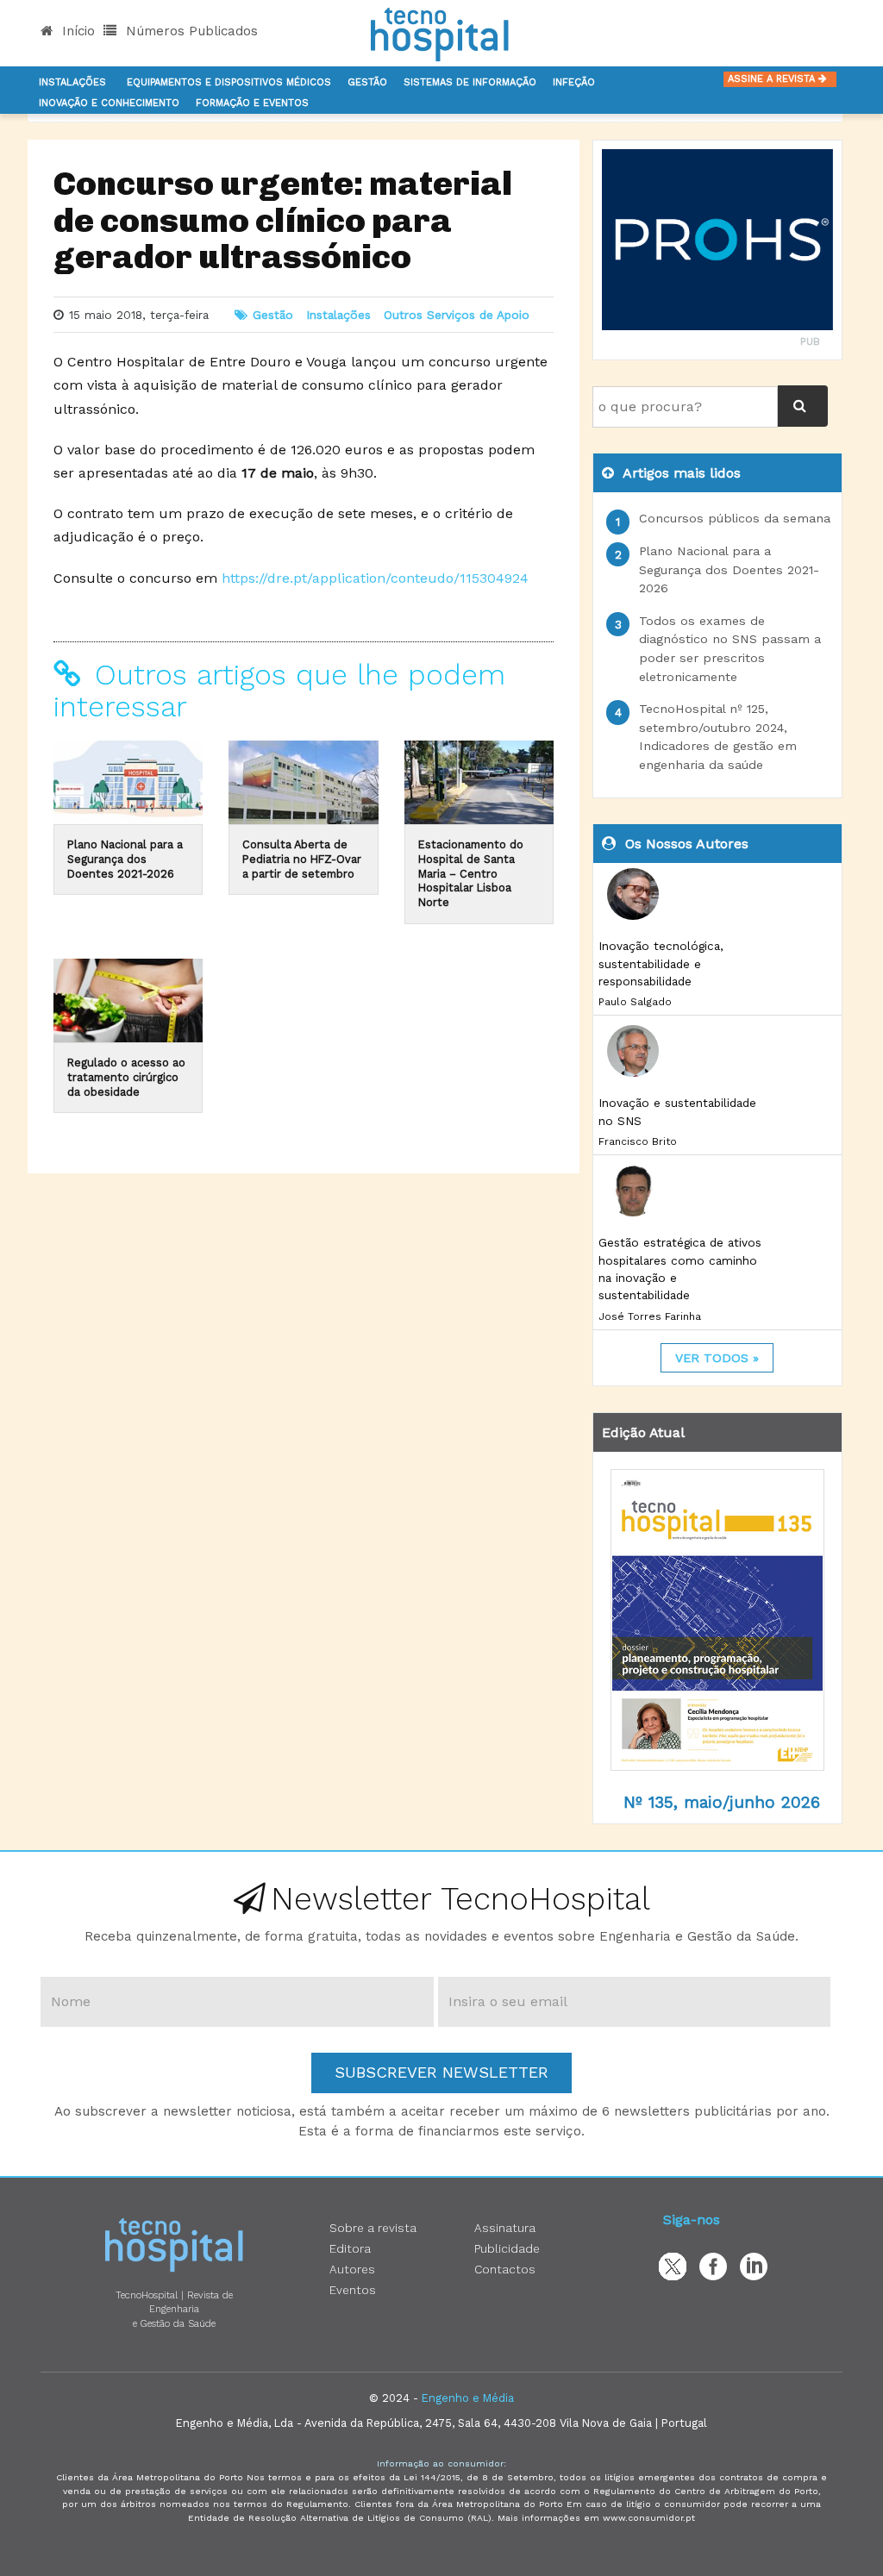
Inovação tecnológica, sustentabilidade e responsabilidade (661, 963)
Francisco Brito (638, 1141)
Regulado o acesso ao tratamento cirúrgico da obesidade (126, 1077)
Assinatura (505, 2228)
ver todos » (717, 1358)
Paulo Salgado (635, 1002)
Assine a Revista (773, 79)
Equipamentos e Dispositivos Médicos (229, 82)
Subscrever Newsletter (441, 2072)
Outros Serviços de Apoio (457, 315)
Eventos (353, 2290)
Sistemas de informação (470, 82)
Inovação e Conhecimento (109, 103)
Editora (350, 2248)
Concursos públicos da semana (735, 518)
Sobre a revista (373, 2228)
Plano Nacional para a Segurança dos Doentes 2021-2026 (125, 859)
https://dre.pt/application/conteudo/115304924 (375, 578)
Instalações (72, 82)
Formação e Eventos (252, 103)
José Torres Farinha (650, 1316)
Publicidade (507, 2248)
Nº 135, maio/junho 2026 (722, 1802)
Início (76, 31)
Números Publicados (190, 31)
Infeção (574, 82)
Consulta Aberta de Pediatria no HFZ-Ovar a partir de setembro (302, 859)
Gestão (367, 82)
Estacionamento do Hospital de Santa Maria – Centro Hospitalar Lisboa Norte (471, 873)
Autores (352, 2269)
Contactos (505, 2269)
